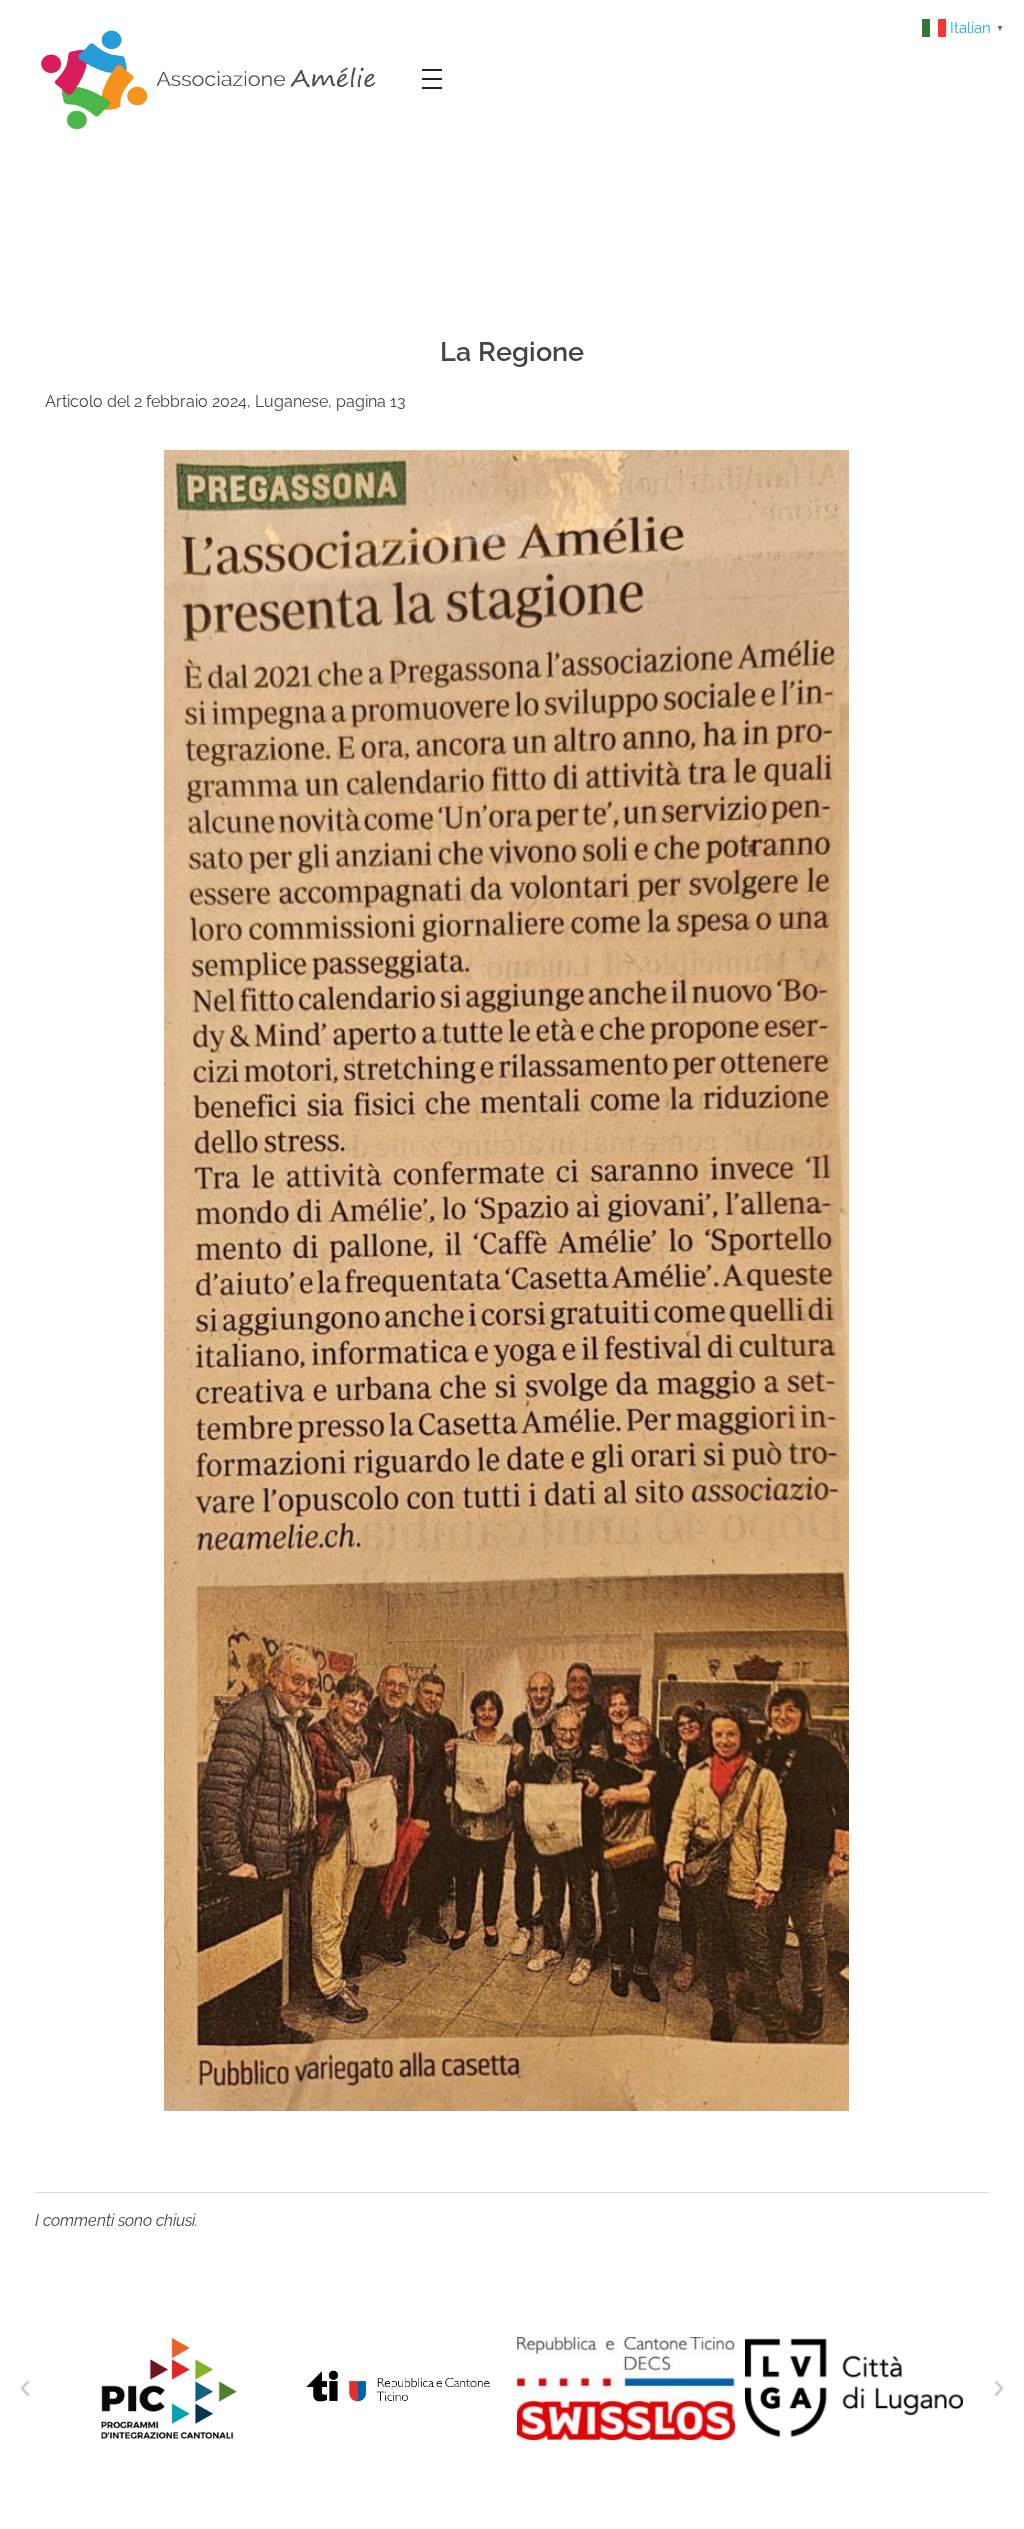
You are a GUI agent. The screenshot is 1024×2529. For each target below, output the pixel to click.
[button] (25, 2389)
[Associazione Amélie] (211, 78)
